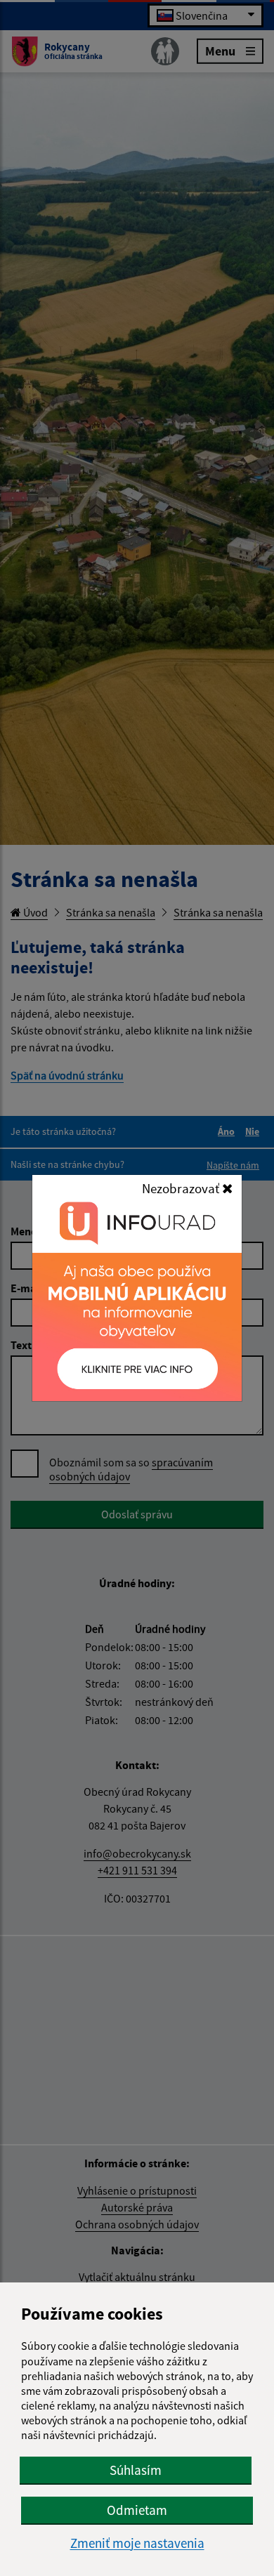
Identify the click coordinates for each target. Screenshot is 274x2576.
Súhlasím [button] (136, 2470)
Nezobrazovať (182, 1188)
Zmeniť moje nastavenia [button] (137, 2543)
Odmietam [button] (137, 2510)
